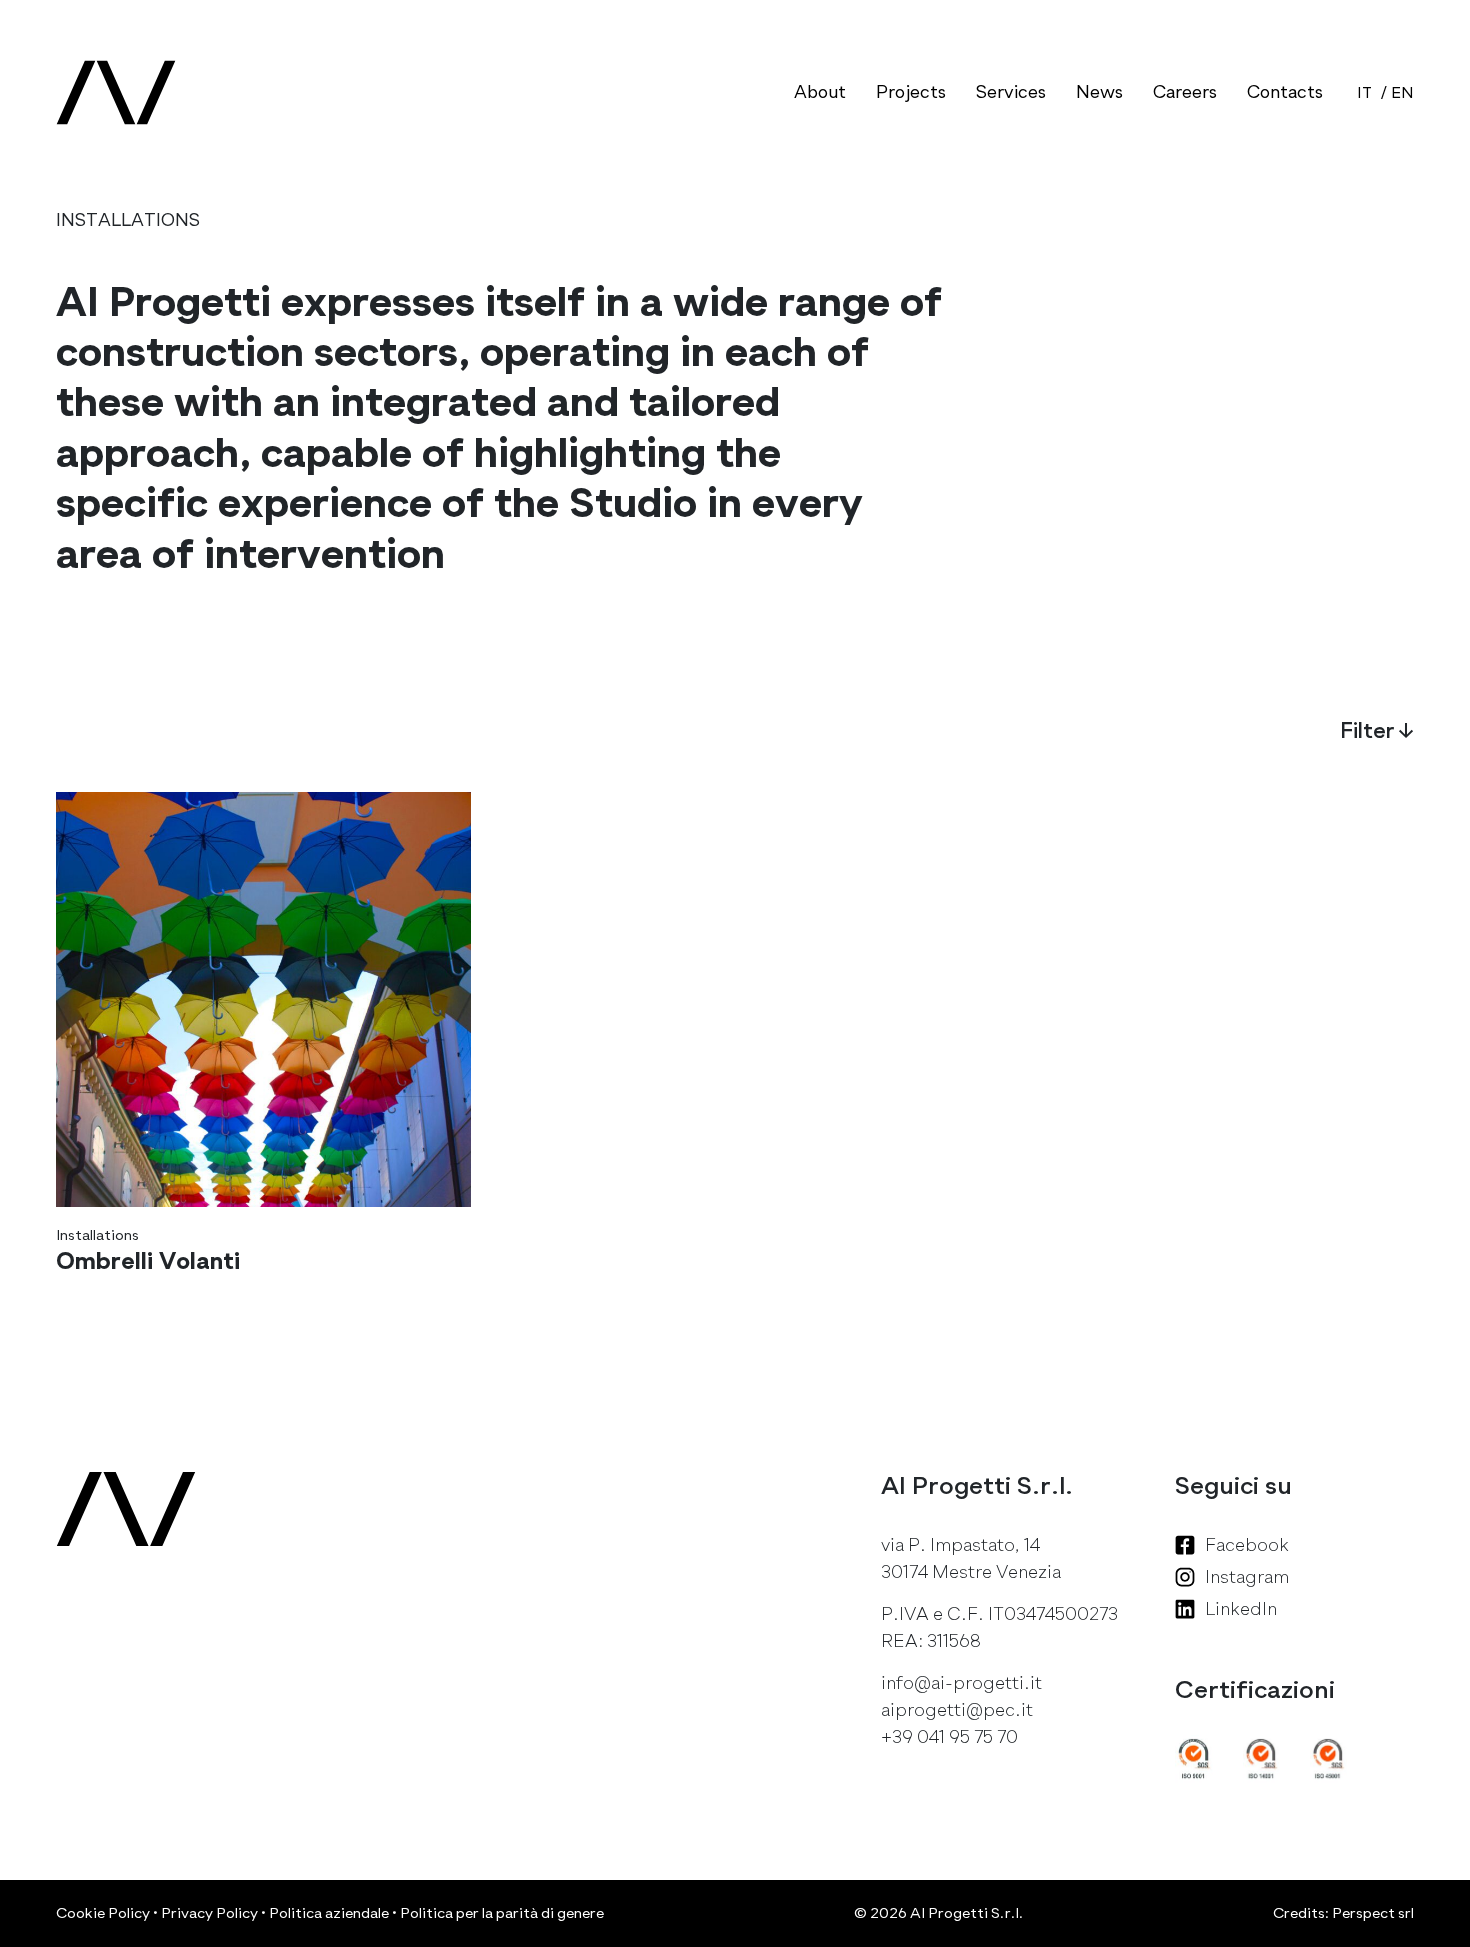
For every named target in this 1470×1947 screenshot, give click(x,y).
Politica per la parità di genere (502, 1913)
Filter (1377, 730)
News (1099, 92)
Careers (1185, 92)
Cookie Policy (103, 1913)
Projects (911, 92)
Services (1011, 92)
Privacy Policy (209, 1913)
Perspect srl (1373, 1913)
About (820, 92)
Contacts (1285, 92)
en (1402, 93)
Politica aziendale (329, 1913)
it (1364, 93)
